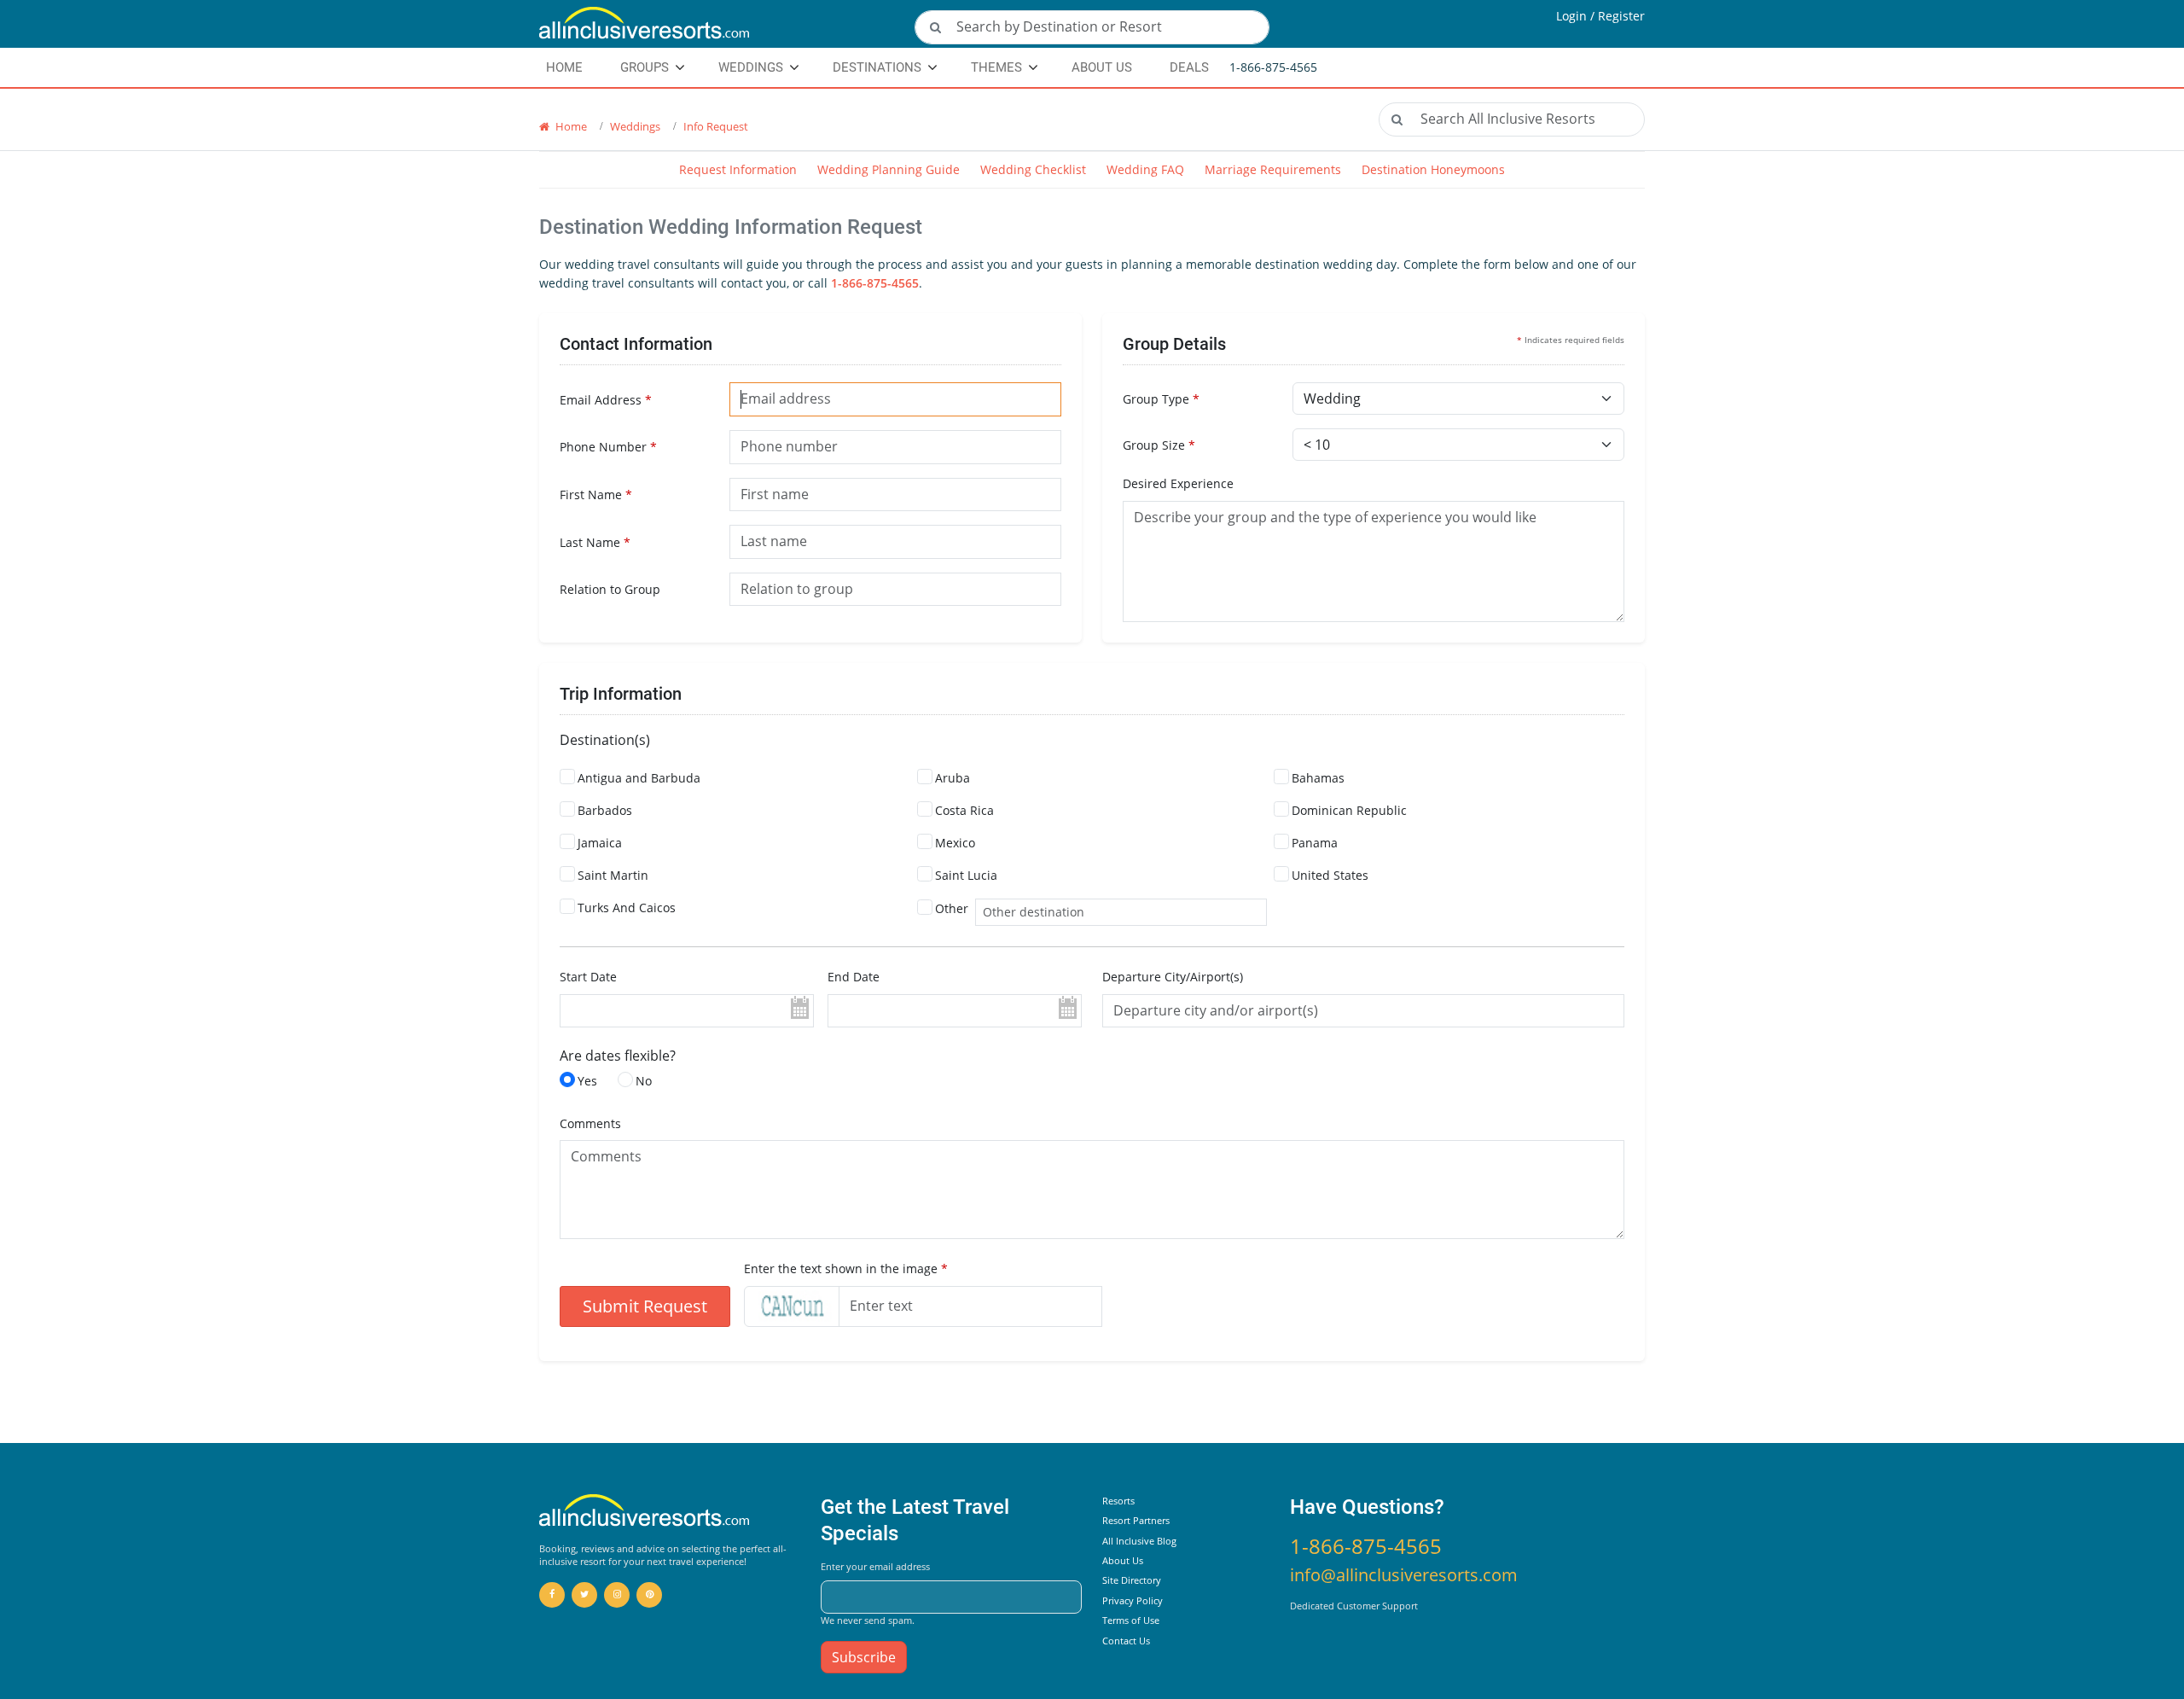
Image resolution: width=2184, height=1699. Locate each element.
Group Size (1159, 445)
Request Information (738, 169)
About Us (1102, 67)
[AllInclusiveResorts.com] (717, 24)
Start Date (588, 977)
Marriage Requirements (1273, 169)
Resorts (1118, 1501)
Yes (587, 1081)
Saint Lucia (966, 875)
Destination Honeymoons (1433, 169)
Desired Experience (1178, 483)
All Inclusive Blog (1139, 1541)
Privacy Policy (1133, 1600)
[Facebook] (552, 1595)
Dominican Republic (1349, 810)
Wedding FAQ (1145, 169)
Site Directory (1132, 1580)
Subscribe (864, 1657)
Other (952, 908)
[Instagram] (617, 1595)
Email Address (606, 400)
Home (570, 126)
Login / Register (1600, 16)
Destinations (877, 67)
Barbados (605, 810)
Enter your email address (875, 1566)
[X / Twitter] (584, 1595)
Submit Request (645, 1306)
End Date (854, 977)
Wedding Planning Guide (889, 169)
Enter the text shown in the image (846, 1268)
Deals (1189, 67)
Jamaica (600, 843)
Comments (590, 1123)
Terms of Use (1131, 1620)
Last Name (595, 542)
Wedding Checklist (1033, 169)
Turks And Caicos (627, 908)
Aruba (953, 778)
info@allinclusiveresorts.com (1404, 1575)
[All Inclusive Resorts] (645, 1511)
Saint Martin (613, 875)
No (644, 1081)
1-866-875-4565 (875, 283)
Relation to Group (610, 589)
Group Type (1161, 399)
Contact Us (1126, 1641)
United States (1330, 875)
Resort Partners (1136, 1520)
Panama (1315, 843)
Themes (996, 67)
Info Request (716, 126)
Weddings (751, 67)
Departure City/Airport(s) (1173, 977)
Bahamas (1318, 778)
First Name (596, 495)
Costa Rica (964, 810)
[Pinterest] (649, 1595)
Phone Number (608, 447)
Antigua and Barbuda (639, 778)
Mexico (955, 843)
